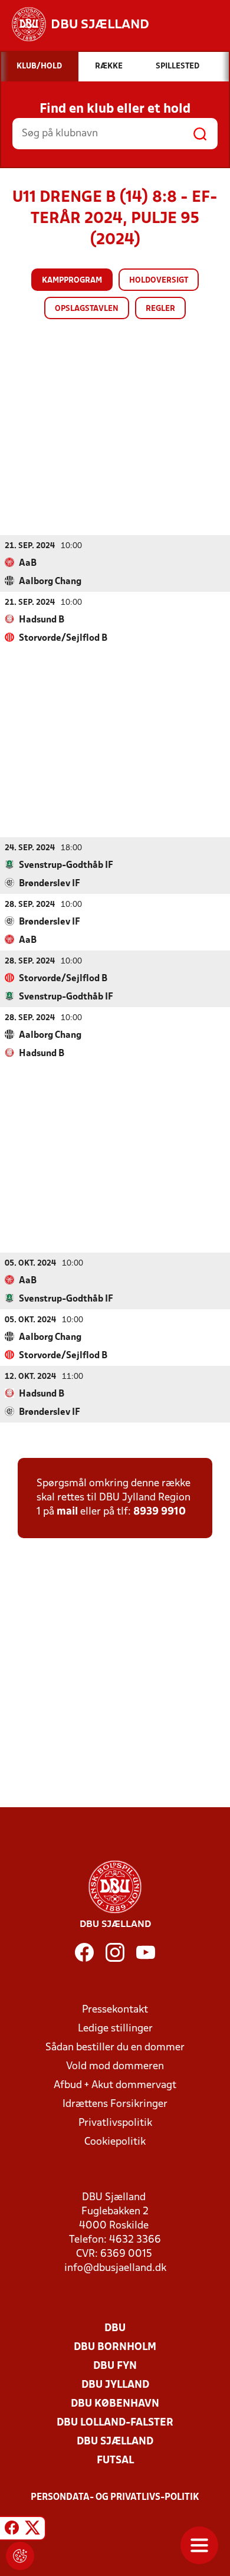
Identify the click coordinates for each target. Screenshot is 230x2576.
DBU (115, 2328)
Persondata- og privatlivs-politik (115, 2498)
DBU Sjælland (115, 2442)
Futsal (115, 2461)
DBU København (115, 2404)
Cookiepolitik (115, 2142)
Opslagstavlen (87, 309)
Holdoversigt (159, 281)
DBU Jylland (115, 2385)
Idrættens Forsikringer (115, 2104)
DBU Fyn (115, 2366)
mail (67, 1512)
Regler (160, 309)
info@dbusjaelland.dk (115, 2268)
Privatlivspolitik (115, 2123)
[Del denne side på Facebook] (12, 2530)
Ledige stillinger (115, 2029)
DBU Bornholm (115, 2347)
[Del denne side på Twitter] (32, 2530)
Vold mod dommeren (115, 2067)
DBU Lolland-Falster (115, 2423)
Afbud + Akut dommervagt (115, 2085)
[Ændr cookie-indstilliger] (20, 2556)
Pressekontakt (115, 2010)
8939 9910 (160, 1512)
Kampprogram (72, 281)
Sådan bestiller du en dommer (115, 2048)
